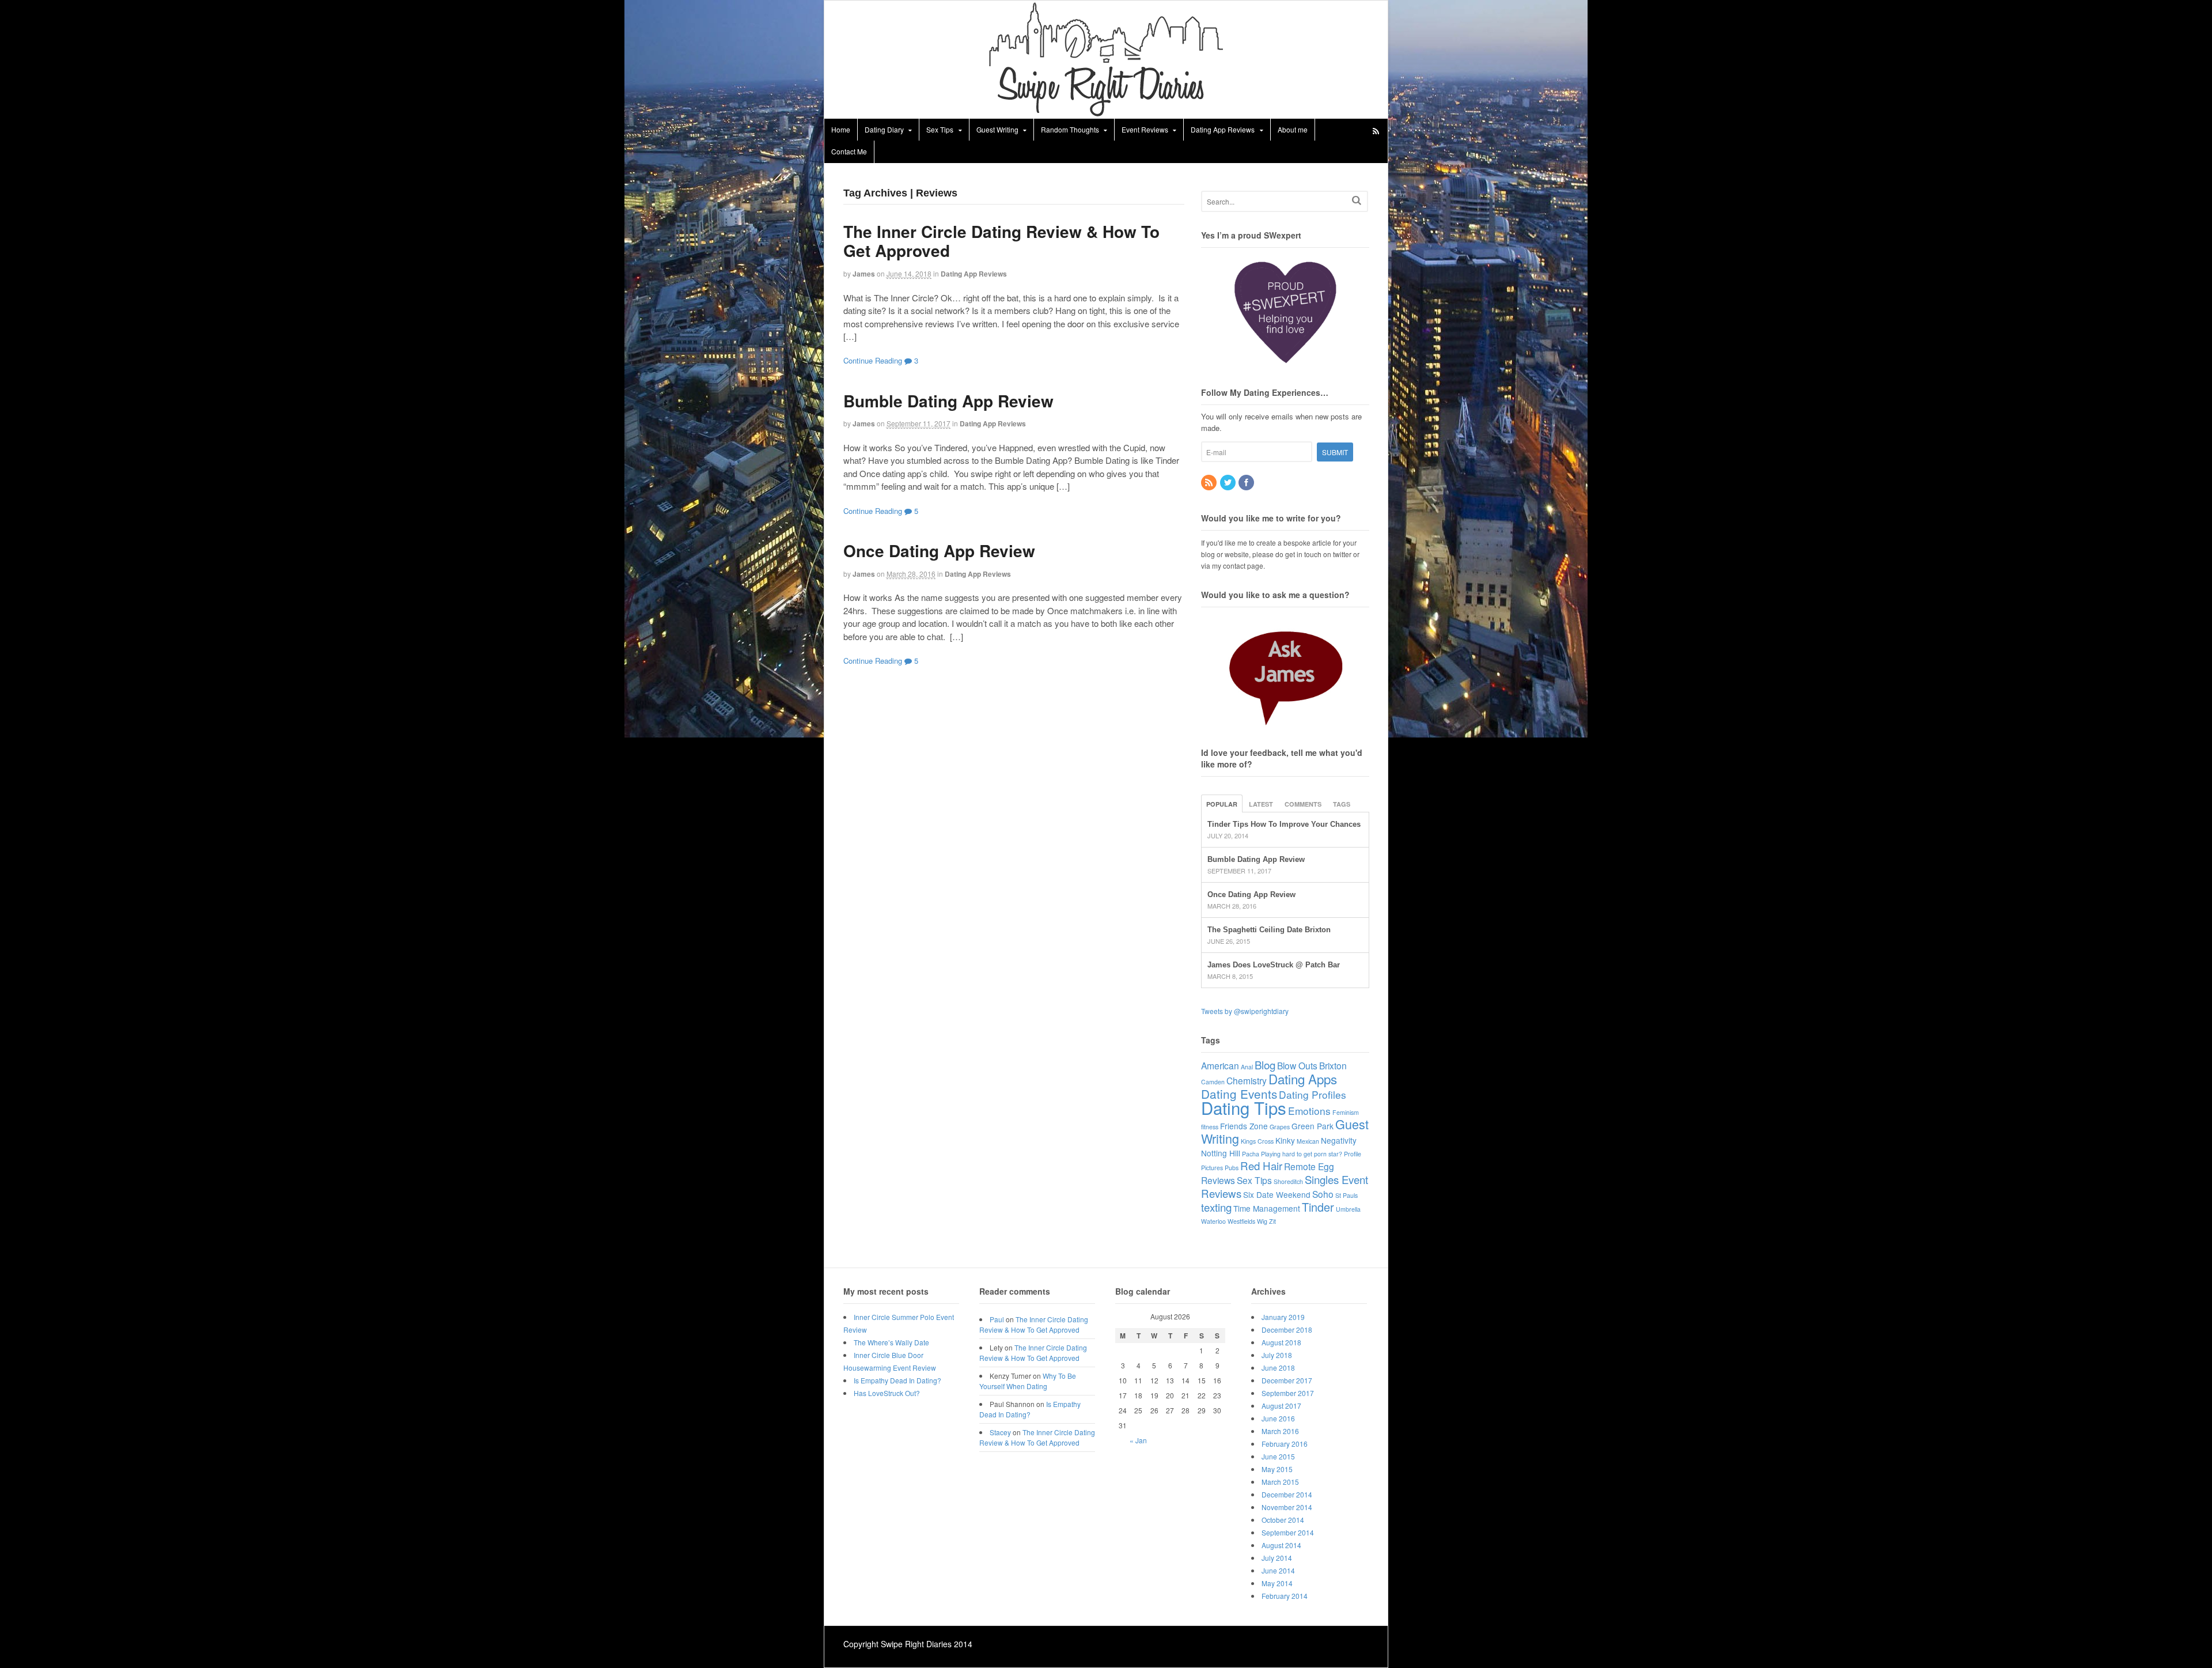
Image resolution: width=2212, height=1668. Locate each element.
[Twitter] (1229, 483)
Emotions (1309, 1111)
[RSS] (1210, 483)
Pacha (1251, 1154)
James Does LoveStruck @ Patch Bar (1274, 965)
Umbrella (1348, 1209)
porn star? (1328, 1154)
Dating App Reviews (1223, 129)
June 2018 (1278, 1368)
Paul (997, 1319)
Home (841, 129)
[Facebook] (1247, 483)
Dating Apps (1303, 1079)
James (864, 274)
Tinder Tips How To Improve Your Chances (1284, 824)
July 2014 (1277, 1558)
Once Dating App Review (939, 551)
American (1220, 1065)
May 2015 (1277, 1469)
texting (1216, 1207)
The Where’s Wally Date (891, 1342)
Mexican (1308, 1141)
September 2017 (1288, 1393)
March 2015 (1280, 1482)
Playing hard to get (1287, 1154)
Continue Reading (873, 360)
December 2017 (1287, 1380)
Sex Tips (940, 129)
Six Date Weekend (1277, 1194)
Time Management (1267, 1208)
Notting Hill (1221, 1153)
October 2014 (1283, 1520)
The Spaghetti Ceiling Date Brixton (1269, 930)
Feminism (1346, 1112)
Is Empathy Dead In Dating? (897, 1380)
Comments (1303, 804)
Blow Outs (1297, 1065)
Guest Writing (997, 129)
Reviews (1218, 1180)
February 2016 (1285, 1444)
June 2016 (1278, 1418)
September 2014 (1288, 1532)
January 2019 (1283, 1317)
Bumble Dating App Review (948, 401)
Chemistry (1247, 1080)
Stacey (1000, 1432)
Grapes (1280, 1127)
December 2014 (1287, 1494)
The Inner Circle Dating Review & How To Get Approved (1001, 241)
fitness (1210, 1127)
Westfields (1241, 1221)
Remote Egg (1309, 1166)
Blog (1265, 1064)
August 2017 (1281, 1406)
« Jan (1138, 1440)
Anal (1247, 1067)
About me (1293, 129)
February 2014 (1285, 1596)
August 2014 (1281, 1545)
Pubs (1232, 1168)
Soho (1323, 1194)
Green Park (1313, 1126)
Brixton (1333, 1065)
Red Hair (1261, 1165)
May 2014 (1277, 1583)
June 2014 (1278, 1570)
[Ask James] (1285, 672)
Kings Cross (1257, 1141)
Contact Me (849, 151)
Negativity (1339, 1140)
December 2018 (1287, 1330)
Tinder (1318, 1207)
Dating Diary (884, 129)
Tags (1342, 804)
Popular (1222, 804)
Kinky (1285, 1140)
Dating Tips (1244, 1107)
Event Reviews (1145, 129)
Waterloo (1213, 1221)
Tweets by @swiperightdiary (1245, 1011)
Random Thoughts (1070, 129)
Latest (1261, 804)
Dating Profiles (1313, 1094)
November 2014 (1287, 1507)
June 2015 (1278, 1456)
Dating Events (1239, 1094)
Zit (1272, 1221)
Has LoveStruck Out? (887, 1393)
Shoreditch (1288, 1181)
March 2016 (1280, 1431)
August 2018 (1281, 1342)
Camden (1213, 1082)
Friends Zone (1244, 1126)
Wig (1262, 1221)
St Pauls (1346, 1195)
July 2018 (1277, 1355)
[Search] (1357, 200)
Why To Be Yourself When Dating (1028, 1381)
